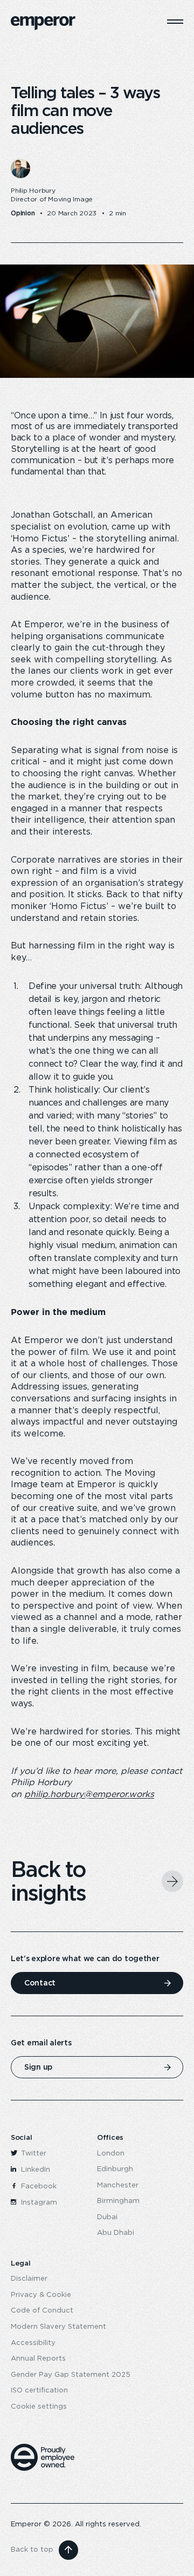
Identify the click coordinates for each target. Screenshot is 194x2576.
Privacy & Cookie (41, 2295)
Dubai (107, 2217)
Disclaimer (29, 2279)
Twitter (33, 2154)
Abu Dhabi (116, 2233)
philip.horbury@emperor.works (89, 1794)
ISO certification (39, 2391)
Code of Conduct (42, 2311)
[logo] (43, 23)
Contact (40, 1983)
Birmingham (118, 2201)
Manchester (118, 2185)
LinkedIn (34, 2170)
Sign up (38, 2067)
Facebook (38, 2187)
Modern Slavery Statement (58, 2327)
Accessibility (33, 2343)
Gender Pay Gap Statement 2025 (71, 2375)
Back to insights (48, 1881)
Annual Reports (38, 2359)
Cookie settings (39, 2407)
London (111, 2154)
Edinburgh (115, 2169)
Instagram (38, 2203)
